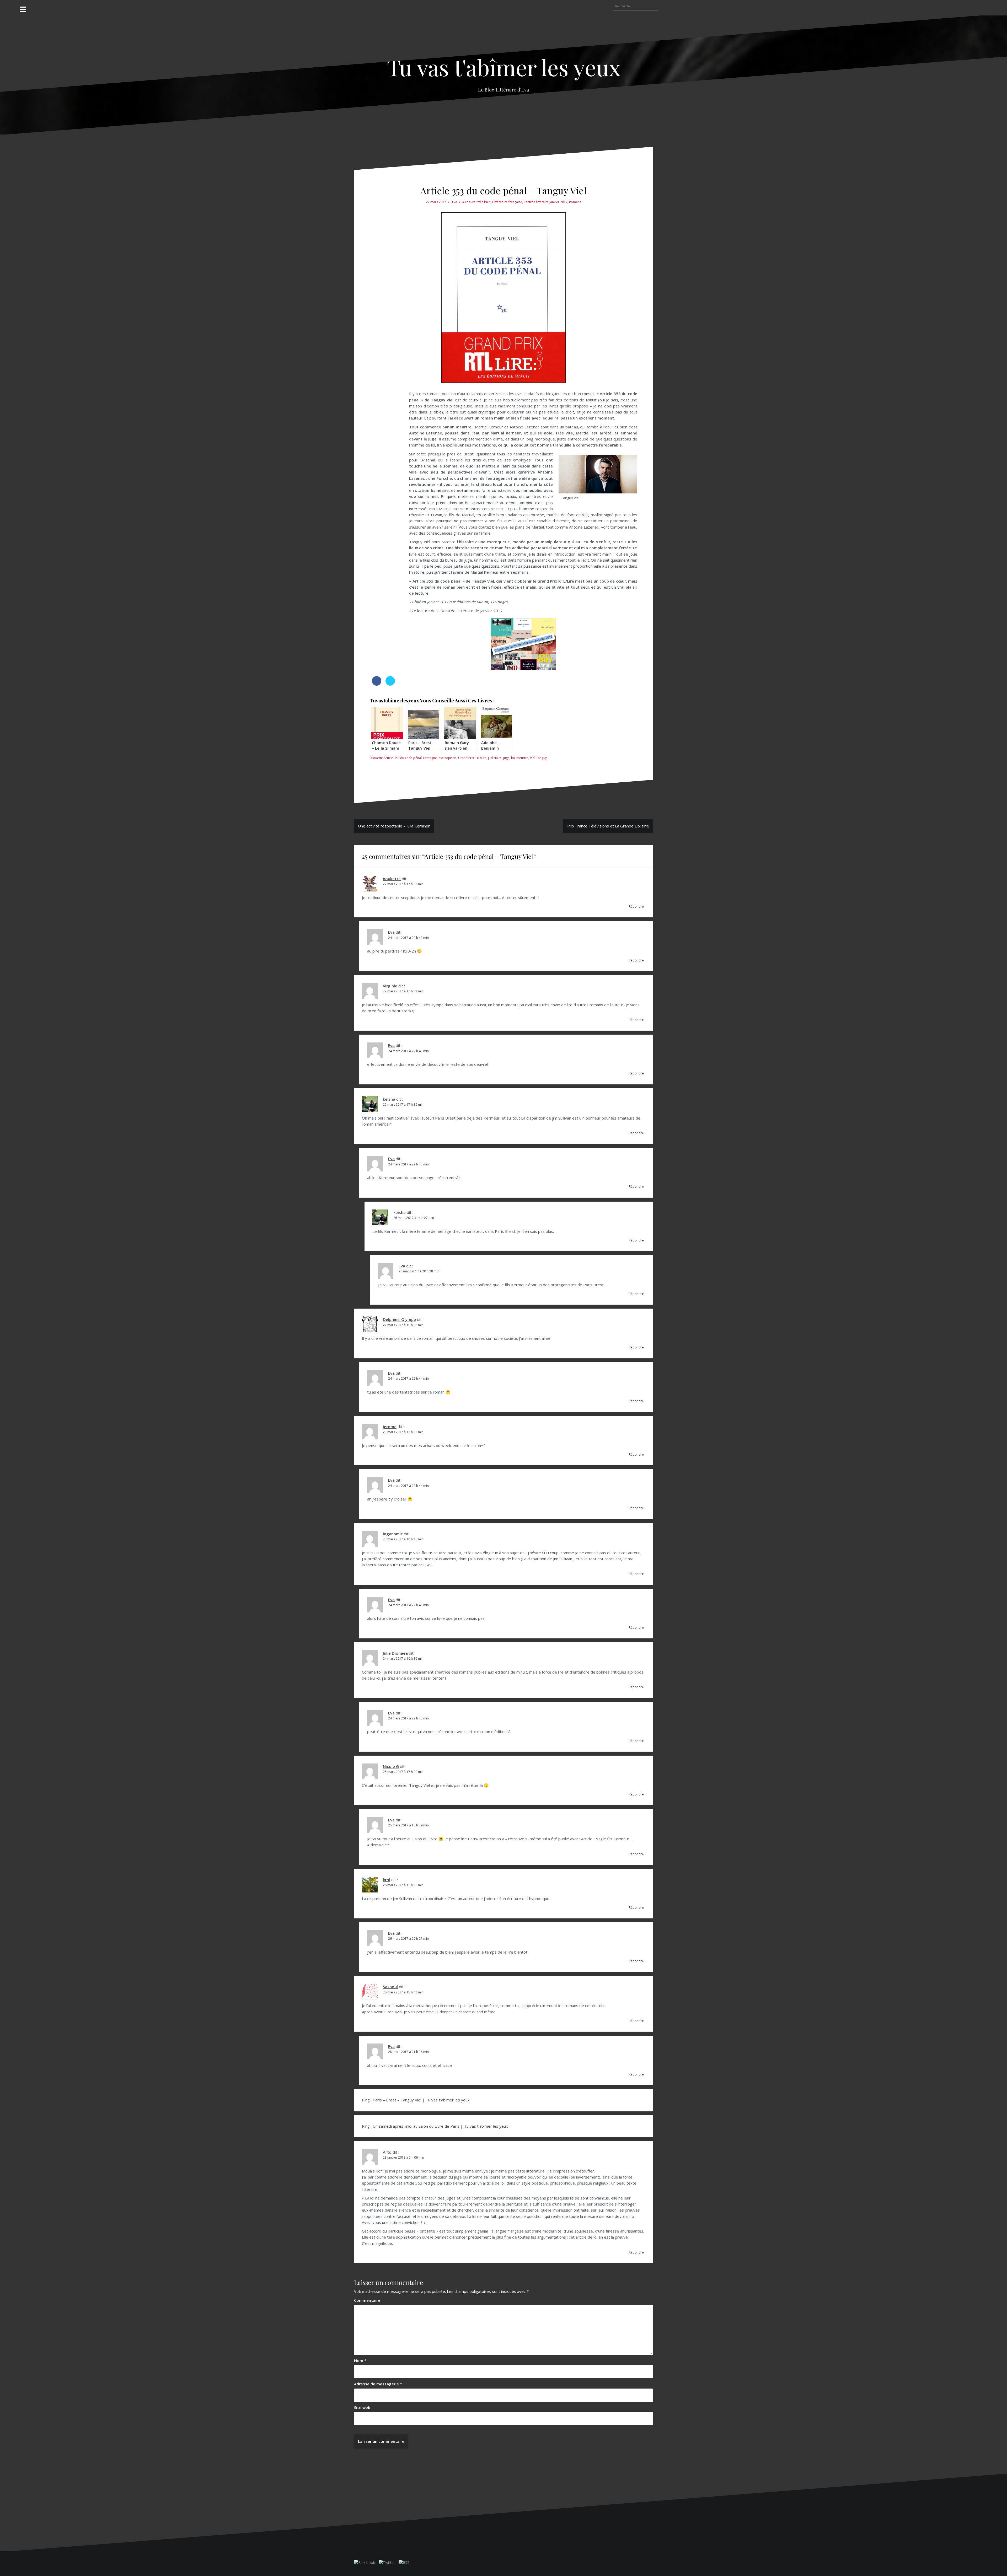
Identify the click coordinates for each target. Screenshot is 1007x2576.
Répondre (636, 907)
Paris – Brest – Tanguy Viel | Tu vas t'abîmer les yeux (421, 2100)
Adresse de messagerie (378, 2384)
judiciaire (495, 758)
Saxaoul (390, 1987)
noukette (392, 879)
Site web (362, 2407)
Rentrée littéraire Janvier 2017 (546, 202)
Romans (575, 202)
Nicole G (391, 1766)
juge (506, 758)
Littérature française (507, 202)
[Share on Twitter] (390, 684)
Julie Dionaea (395, 1653)
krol (387, 1880)
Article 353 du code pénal (403, 758)
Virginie (390, 986)
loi (513, 758)
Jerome (390, 1427)
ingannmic (393, 1534)
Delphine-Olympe (399, 1319)
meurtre (522, 758)
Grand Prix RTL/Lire (472, 758)
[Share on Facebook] (377, 684)
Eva (455, 202)
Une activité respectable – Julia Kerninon (394, 826)
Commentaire (367, 2300)
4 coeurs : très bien (476, 202)
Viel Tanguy (538, 758)
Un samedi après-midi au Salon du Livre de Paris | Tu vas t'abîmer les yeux (440, 2126)
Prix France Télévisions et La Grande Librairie (608, 826)
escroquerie (448, 758)
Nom (360, 2360)
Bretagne (430, 758)
